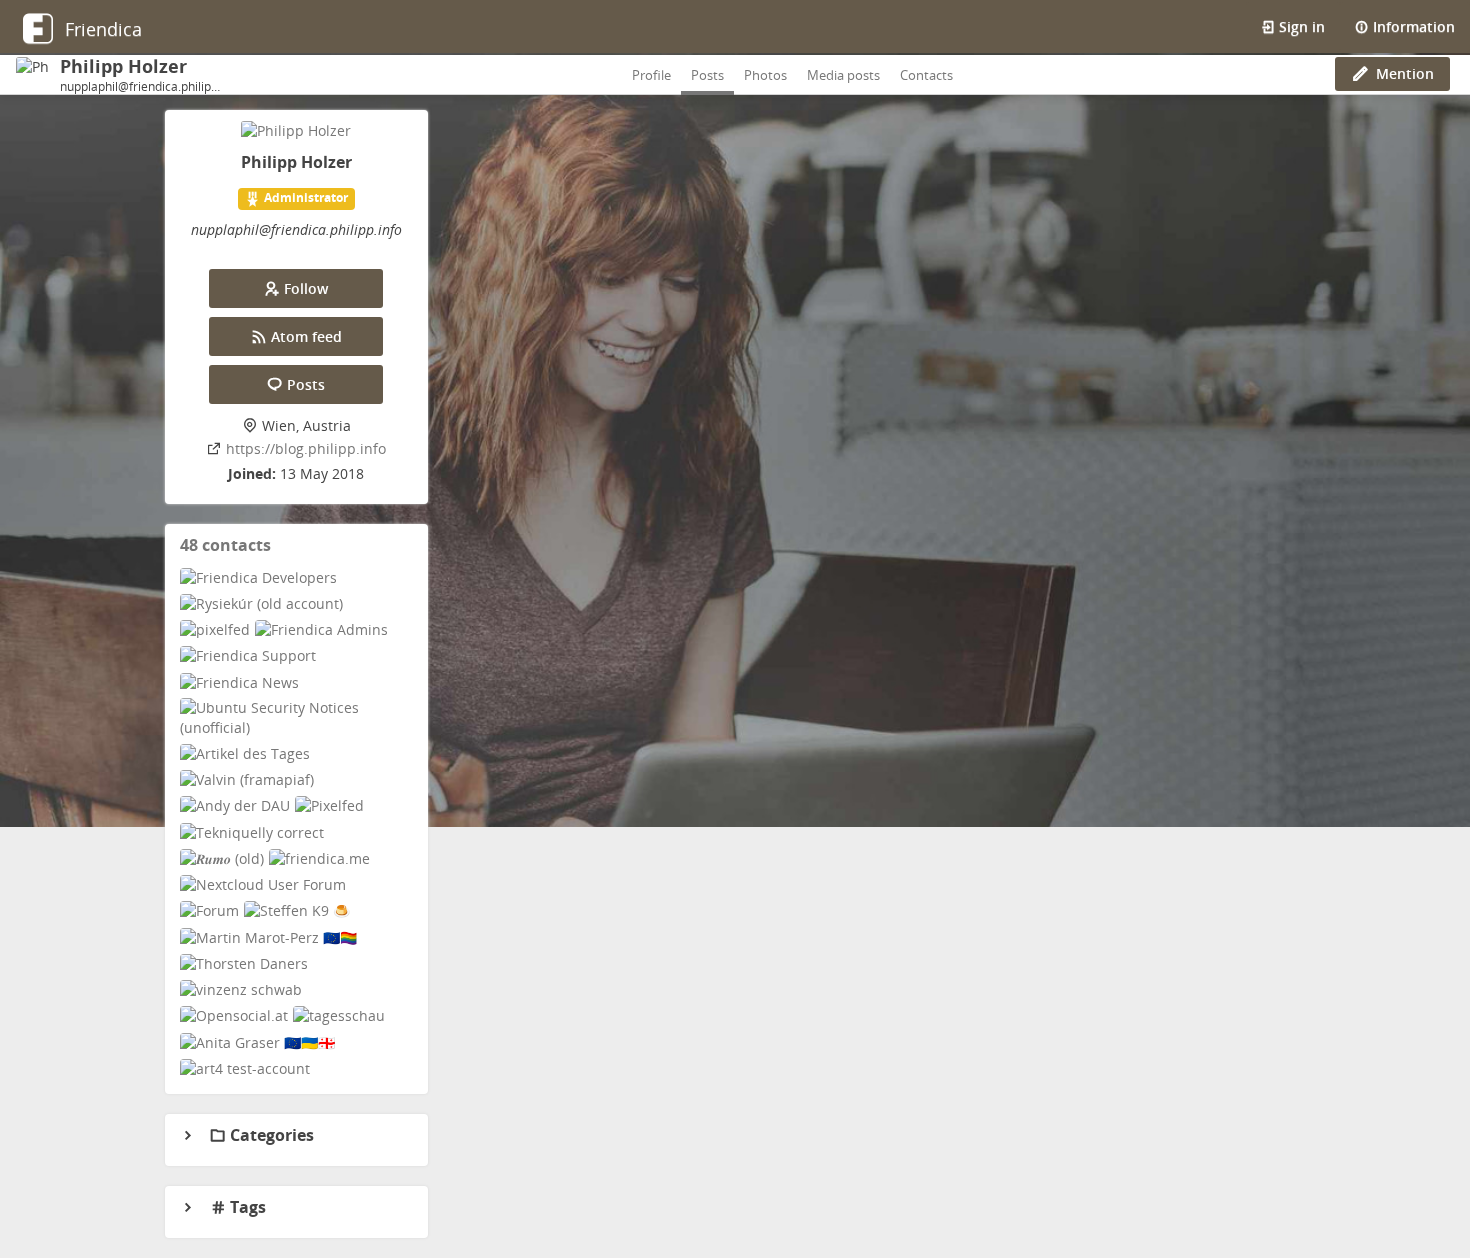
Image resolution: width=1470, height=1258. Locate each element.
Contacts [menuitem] (926, 75)
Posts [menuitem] (707, 75)
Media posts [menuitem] (843, 75)
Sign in (1300, 26)
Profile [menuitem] (651, 75)
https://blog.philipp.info (306, 448)
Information (1412, 26)
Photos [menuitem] (765, 75)
